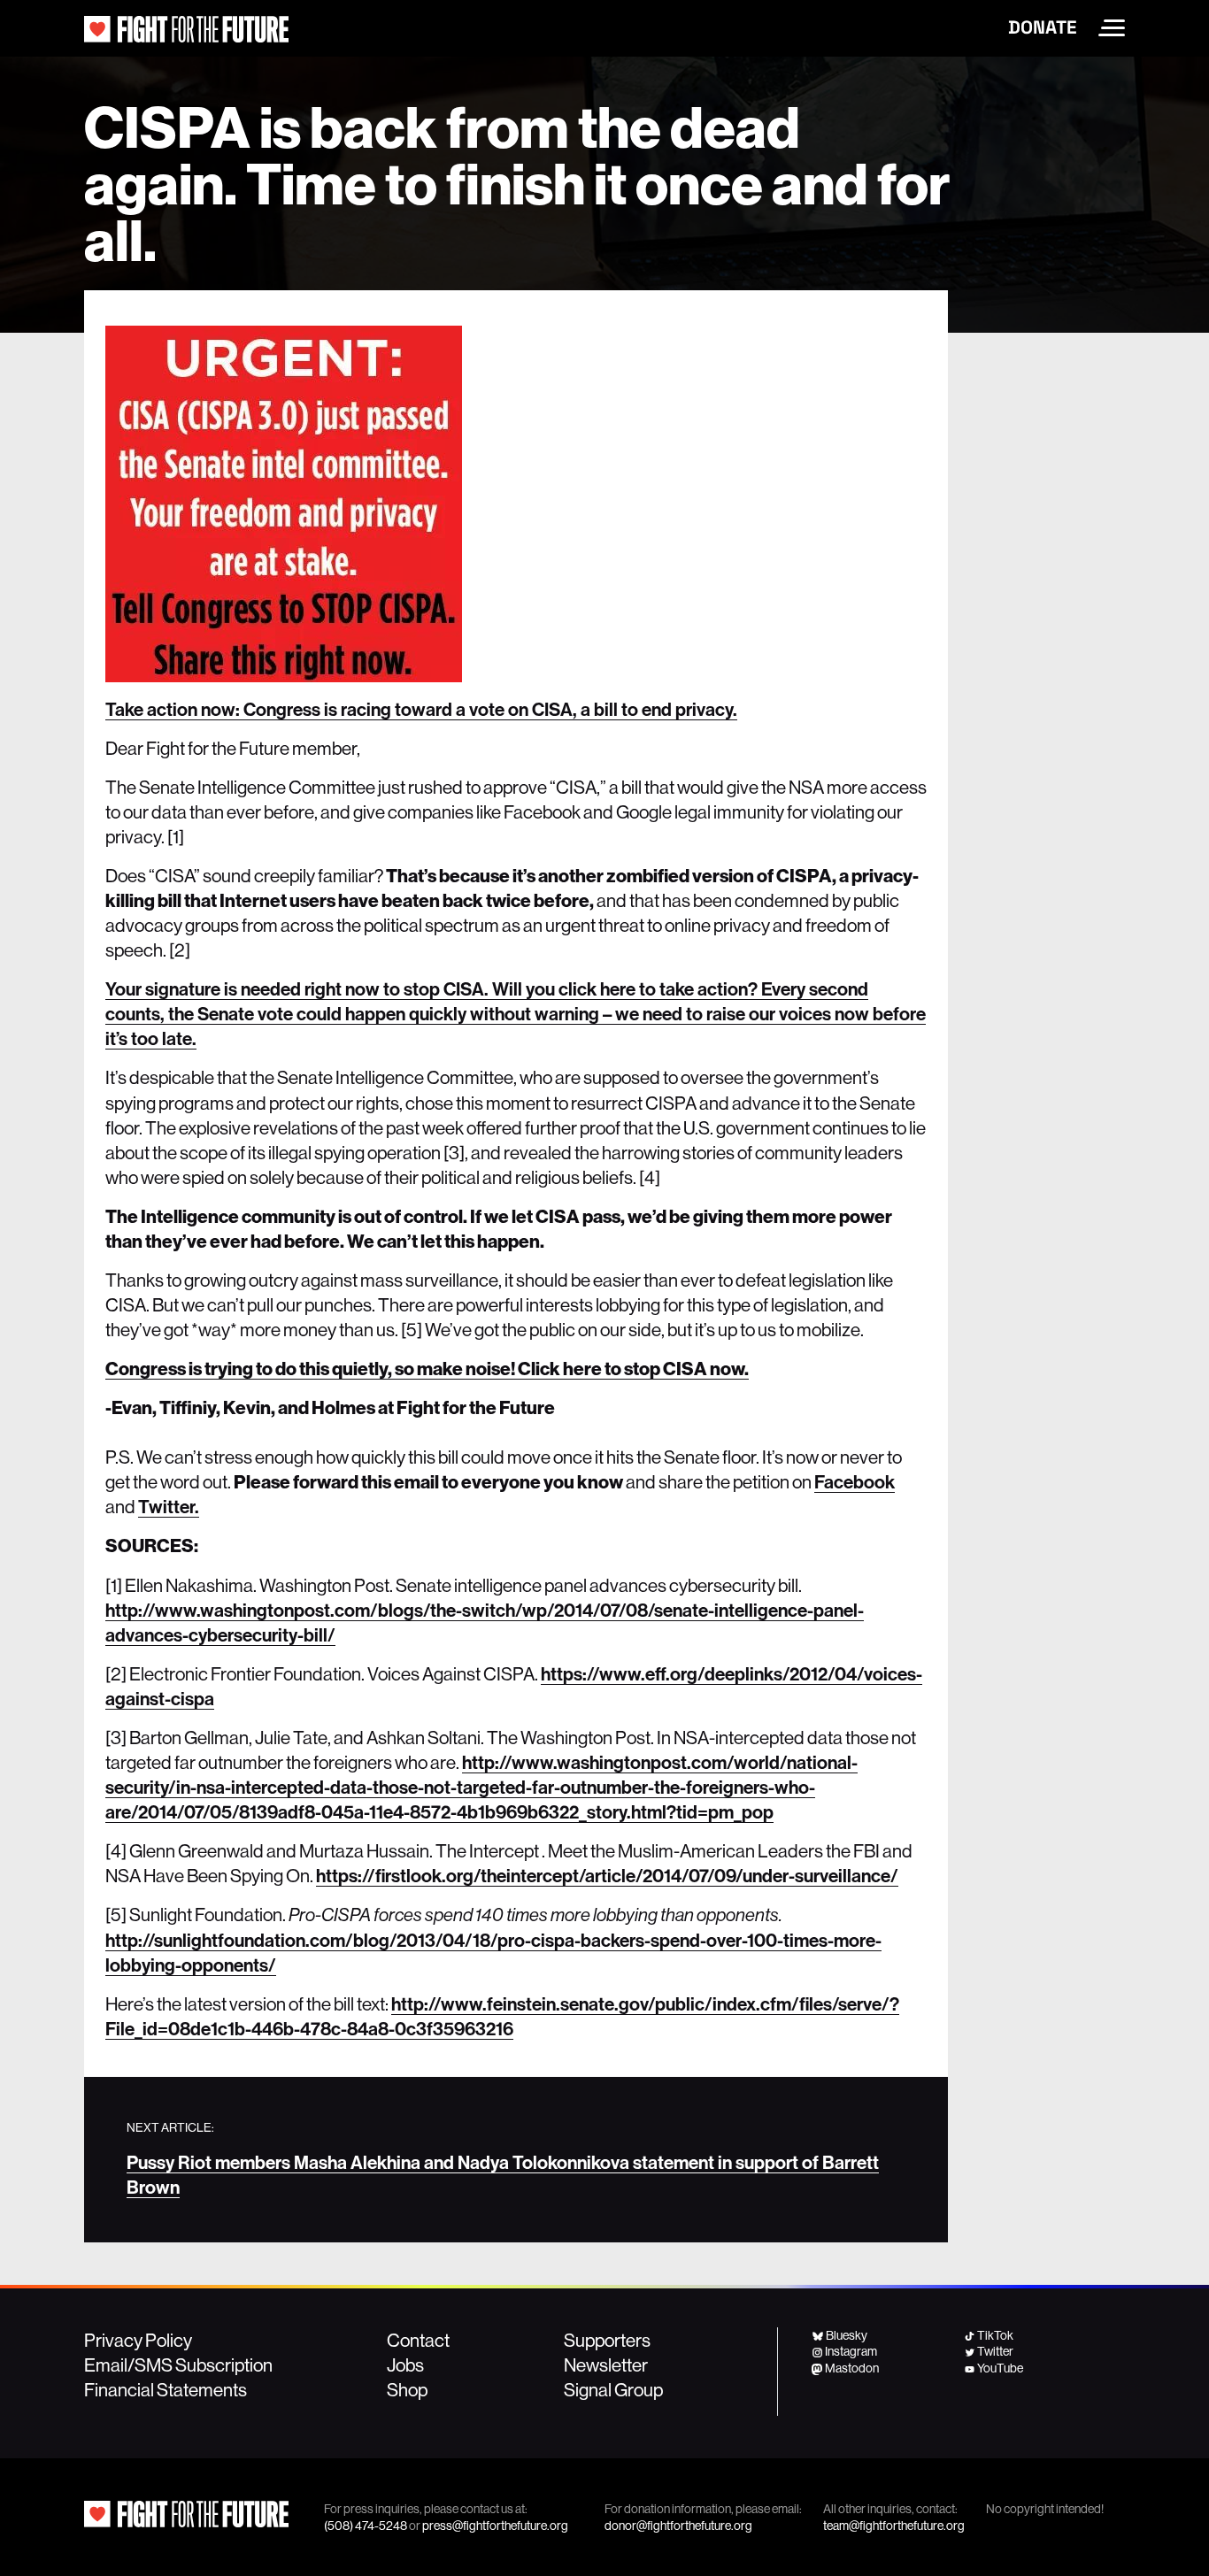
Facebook (855, 1481)
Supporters (607, 2340)
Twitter (995, 2351)
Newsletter (606, 2365)
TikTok (995, 2335)
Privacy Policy (138, 2340)
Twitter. (169, 1506)
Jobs (405, 2365)
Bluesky (847, 2335)
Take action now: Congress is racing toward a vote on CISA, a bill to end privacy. (421, 709)
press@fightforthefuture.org (495, 2526)
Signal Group (613, 2389)
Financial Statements (166, 2389)
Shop (407, 2389)
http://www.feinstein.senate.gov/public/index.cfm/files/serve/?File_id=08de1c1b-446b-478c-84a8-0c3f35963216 (502, 2016)
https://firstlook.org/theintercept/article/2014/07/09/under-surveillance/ (607, 1875)
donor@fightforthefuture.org (678, 2526)
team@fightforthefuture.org (894, 2526)
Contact (418, 2340)
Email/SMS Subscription (178, 2365)
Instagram (851, 2351)
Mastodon (852, 2368)
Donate (1043, 27)
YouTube (1000, 2368)
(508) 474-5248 (366, 2526)
